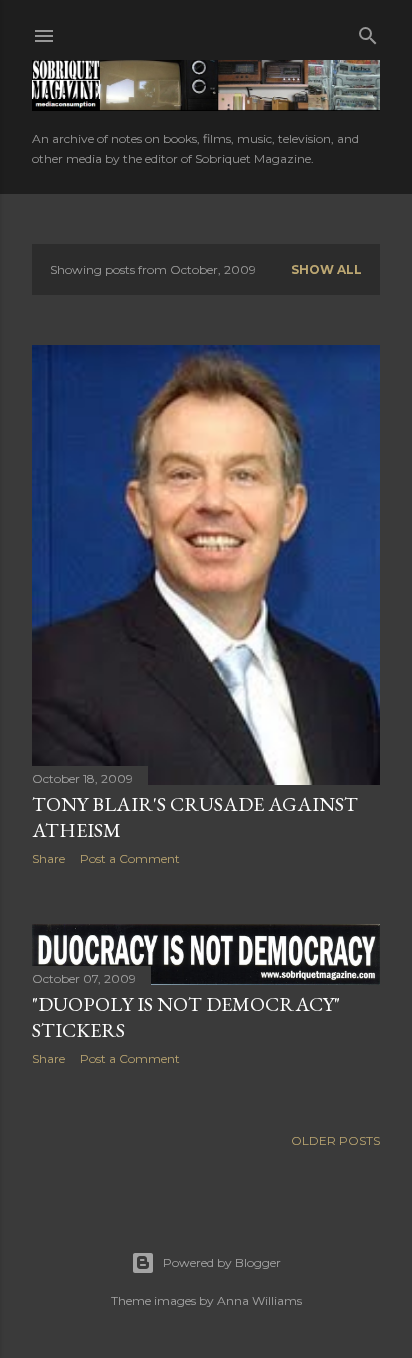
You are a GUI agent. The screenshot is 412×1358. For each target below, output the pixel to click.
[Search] (368, 31)
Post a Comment (130, 858)
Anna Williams (259, 1300)
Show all (326, 269)
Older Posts (335, 1140)
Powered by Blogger (222, 1262)
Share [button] (48, 858)
